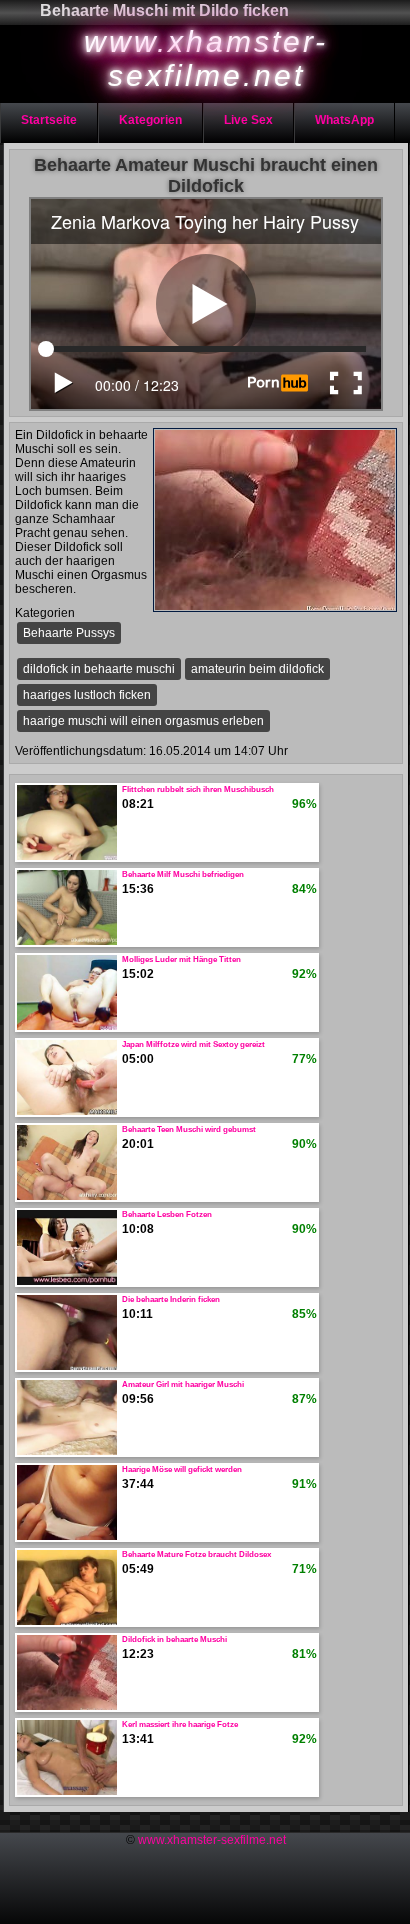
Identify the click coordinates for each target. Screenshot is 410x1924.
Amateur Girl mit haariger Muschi (183, 1384)
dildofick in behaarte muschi (99, 669)
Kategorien (150, 120)
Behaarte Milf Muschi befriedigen (183, 874)
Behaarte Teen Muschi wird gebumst (189, 1129)
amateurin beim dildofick (257, 669)
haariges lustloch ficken (87, 695)
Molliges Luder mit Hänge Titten (181, 959)
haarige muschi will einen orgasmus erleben (143, 721)
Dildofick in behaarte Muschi (174, 1639)
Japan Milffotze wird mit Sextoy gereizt (193, 1044)
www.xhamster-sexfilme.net (212, 1840)
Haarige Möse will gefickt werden (182, 1469)
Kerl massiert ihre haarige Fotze (180, 1724)
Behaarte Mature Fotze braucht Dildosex (196, 1554)
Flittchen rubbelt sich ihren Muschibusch (198, 789)
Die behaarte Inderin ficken (171, 1299)
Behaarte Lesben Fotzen (167, 1214)
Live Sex (248, 120)
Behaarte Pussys (69, 633)
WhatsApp (344, 120)
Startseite (49, 120)
